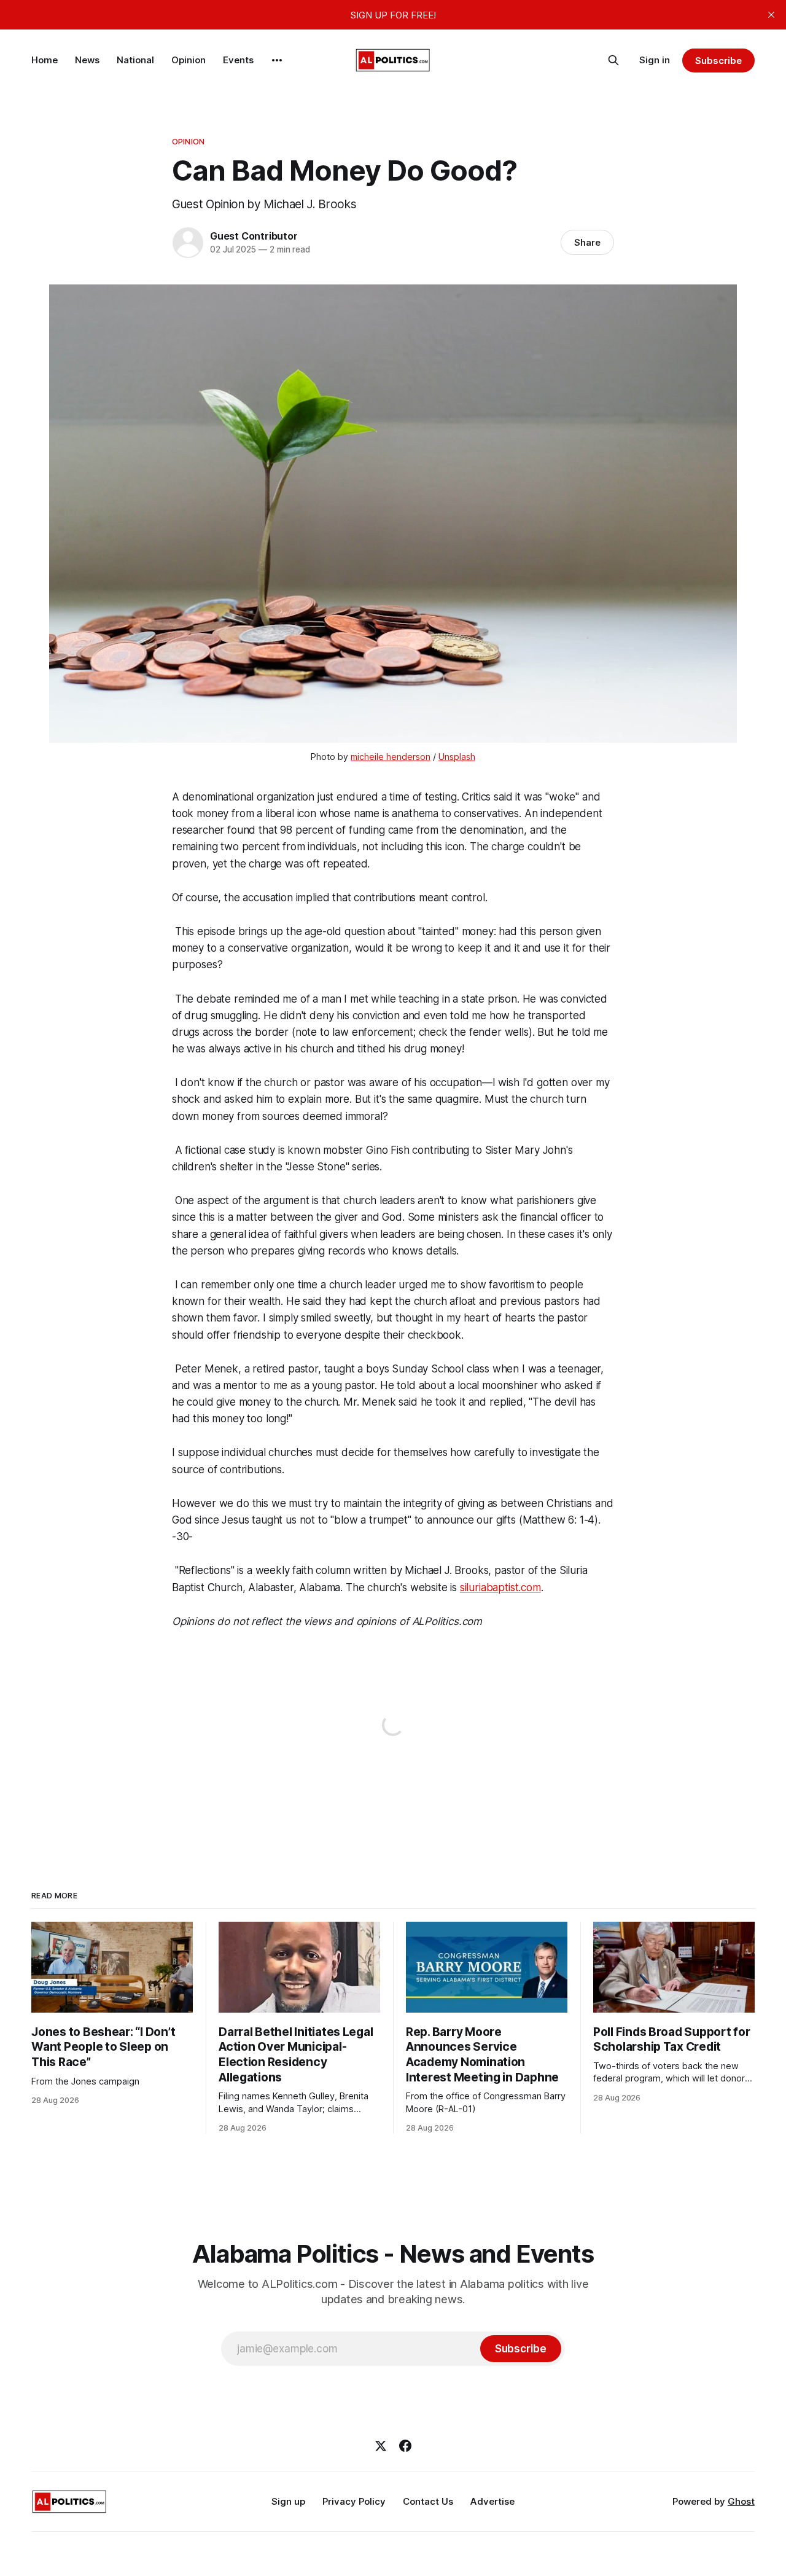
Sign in (655, 60)
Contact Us (428, 2501)
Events (238, 60)
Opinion (189, 60)
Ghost (741, 2501)
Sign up (288, 2501)
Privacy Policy (354, 2501)
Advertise (492, 2501)
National (135, 60)
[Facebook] (405, 2446)
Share (587, 242)
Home (45, 60)
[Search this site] (613, 60)
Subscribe (718, 61)
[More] (277, 60)
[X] (381, 2446)
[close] (771, 15)
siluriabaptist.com (500, 1587)
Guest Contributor (254, 236)
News (87, 60)
